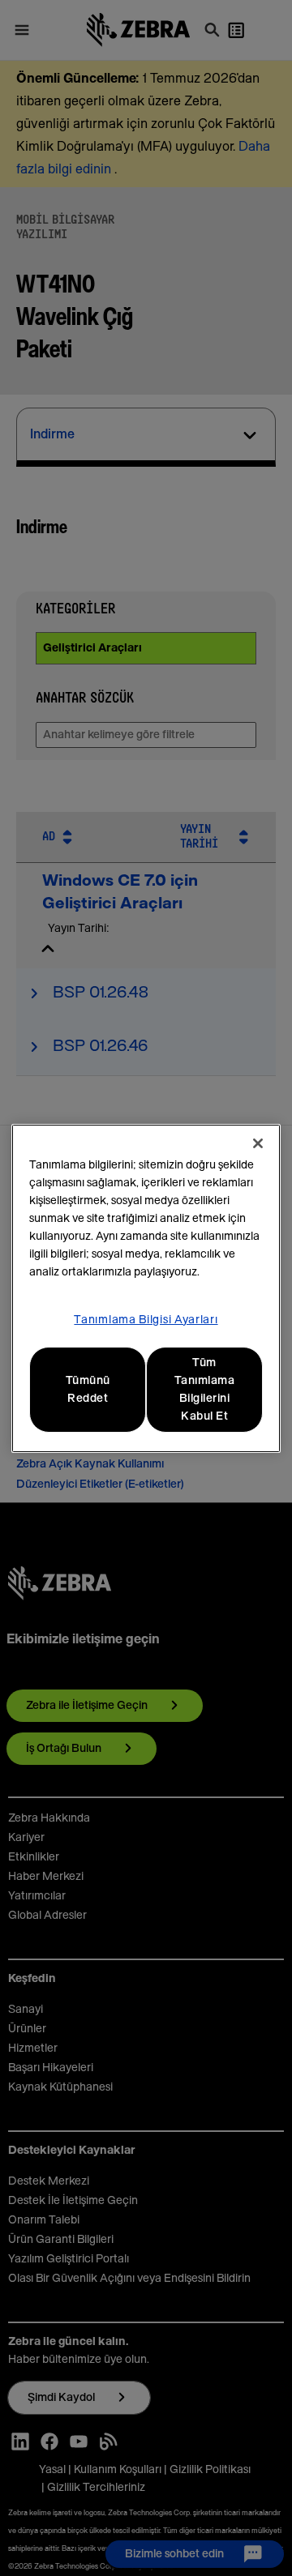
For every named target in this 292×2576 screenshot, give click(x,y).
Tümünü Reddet (88, 1390)
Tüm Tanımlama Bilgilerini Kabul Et (205, 1390)
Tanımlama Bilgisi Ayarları (146, 1320)
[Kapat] (258, 1143)
